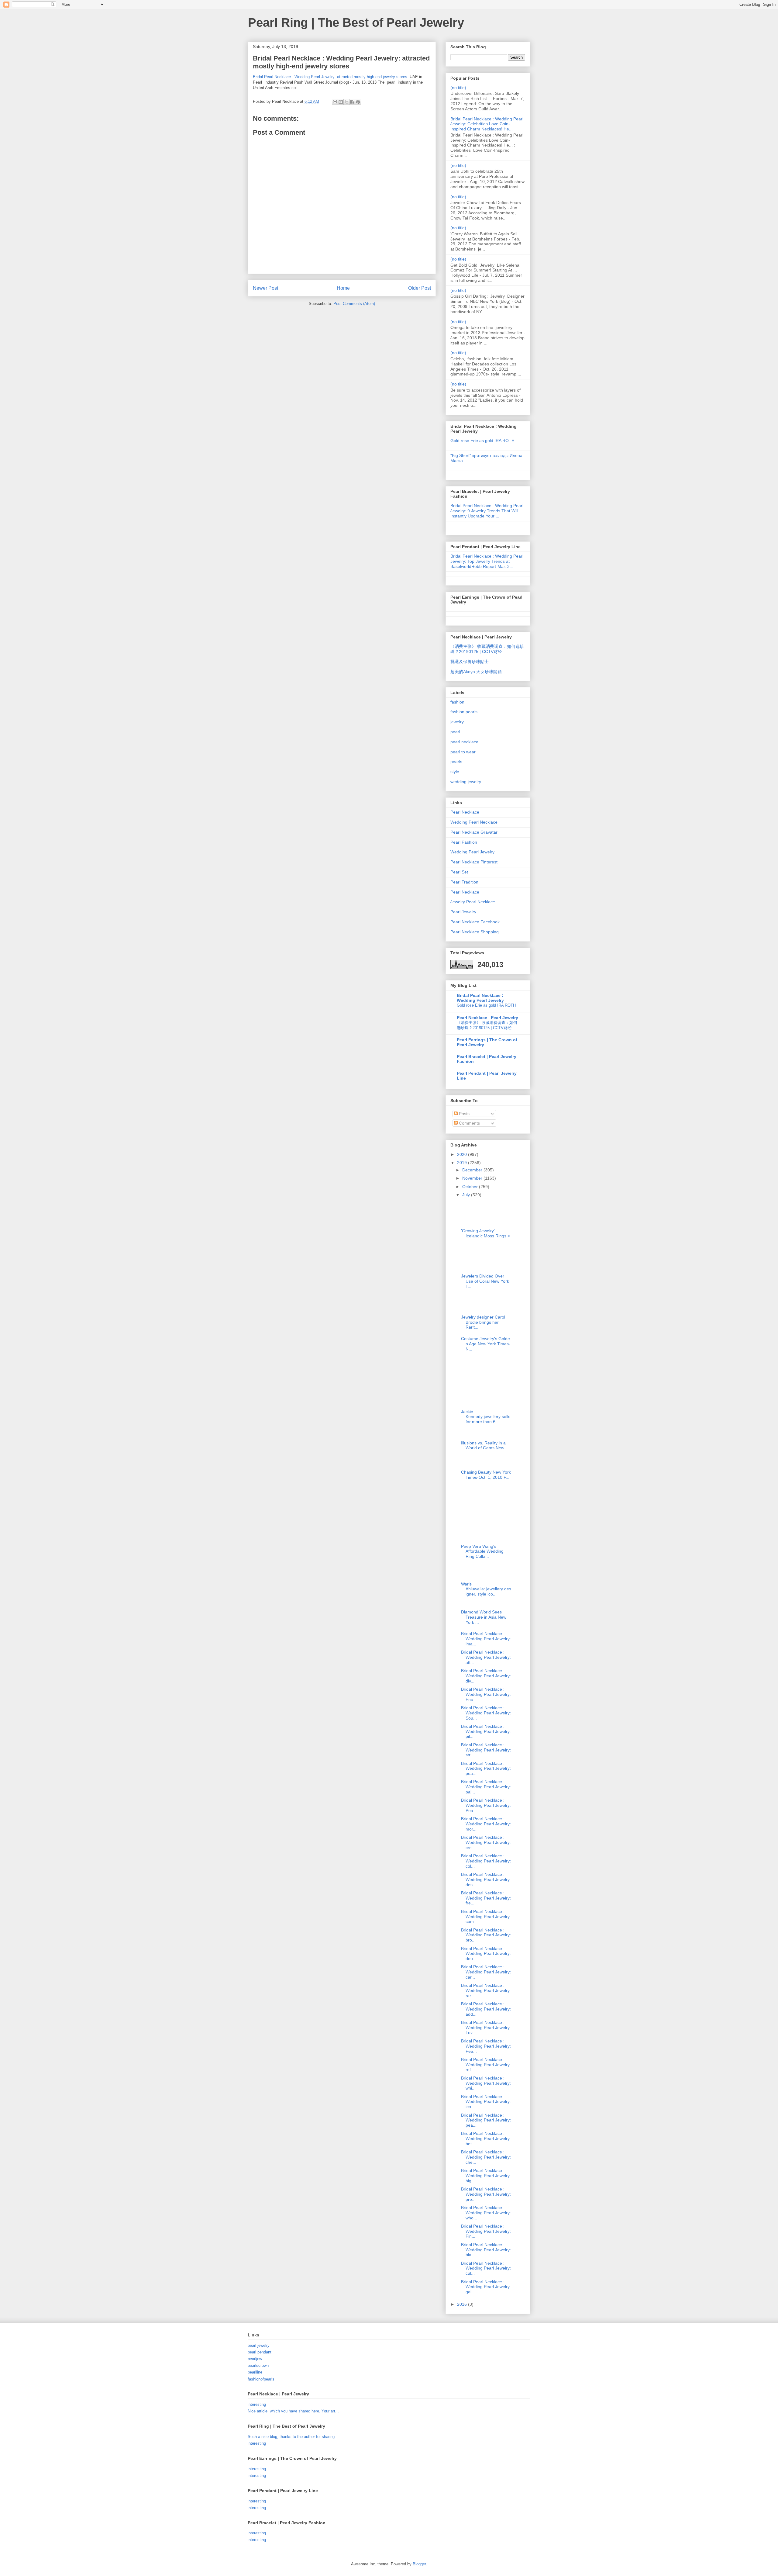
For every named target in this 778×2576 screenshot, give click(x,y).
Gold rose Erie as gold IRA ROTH (482, 441)
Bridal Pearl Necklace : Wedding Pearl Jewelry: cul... (486, 2268)
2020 (463, 1154)
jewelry (457, 722)
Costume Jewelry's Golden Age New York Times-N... (486, 1344)
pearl (455, 732)
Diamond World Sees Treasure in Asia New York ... (484, 1617)
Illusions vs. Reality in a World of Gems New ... (485, 1445)
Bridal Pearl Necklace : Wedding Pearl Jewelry (480, 998)
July (467, 1195)
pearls (456, 762)
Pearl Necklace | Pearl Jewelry (487, 1018)
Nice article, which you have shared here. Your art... (293, 2411)
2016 (463, 2304)
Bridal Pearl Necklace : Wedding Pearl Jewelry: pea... (486, 1769)
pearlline (255, 2372)
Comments (469, 1123)
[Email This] (335, 102)
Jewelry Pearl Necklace (473, 902)
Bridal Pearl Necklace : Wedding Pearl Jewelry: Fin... (486, 2231)
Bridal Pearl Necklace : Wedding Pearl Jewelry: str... (486, 1750)
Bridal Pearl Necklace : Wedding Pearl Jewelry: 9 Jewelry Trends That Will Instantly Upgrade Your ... (487, 511)
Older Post (420, 288)
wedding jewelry (466, 782)
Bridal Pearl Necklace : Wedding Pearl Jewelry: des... (486, 1879)
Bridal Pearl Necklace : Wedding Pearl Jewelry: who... (486, 2213)
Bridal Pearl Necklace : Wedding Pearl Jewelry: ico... (486, 2102)
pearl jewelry (259, 2345)
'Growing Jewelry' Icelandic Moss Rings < (485, 1233)
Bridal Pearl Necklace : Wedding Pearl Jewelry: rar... (486, 1990)
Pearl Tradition (464, 882)
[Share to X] (346, 102)
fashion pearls (464, 712)
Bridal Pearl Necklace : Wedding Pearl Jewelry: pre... (486, 2194)
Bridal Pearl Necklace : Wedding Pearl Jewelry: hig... (486, 2176)
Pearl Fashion (464, 842)
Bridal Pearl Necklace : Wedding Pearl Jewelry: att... (486, 1657)
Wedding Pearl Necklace (474, 822)
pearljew (255, 2359)
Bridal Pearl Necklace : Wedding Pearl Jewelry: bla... (486, 2250)
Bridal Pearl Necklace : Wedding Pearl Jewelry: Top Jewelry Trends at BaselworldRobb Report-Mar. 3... (487, 561)
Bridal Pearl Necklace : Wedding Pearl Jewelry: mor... (486, 1824)
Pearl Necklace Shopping (475, 932)
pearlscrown (258, 2365)
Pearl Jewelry (463, 912)
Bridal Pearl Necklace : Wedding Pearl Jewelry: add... (486, 2009)
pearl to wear (463, 752)
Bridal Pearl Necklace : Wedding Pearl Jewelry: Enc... (486, 1694)
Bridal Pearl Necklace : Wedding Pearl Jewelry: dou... (486, 1954)
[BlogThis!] (341, 102)
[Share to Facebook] (352, 102)
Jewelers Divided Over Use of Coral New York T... (485, 1281)
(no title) (458, 88)
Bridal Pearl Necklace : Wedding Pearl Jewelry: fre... (486, 1898)
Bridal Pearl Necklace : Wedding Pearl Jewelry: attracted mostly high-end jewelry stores (330, 77)
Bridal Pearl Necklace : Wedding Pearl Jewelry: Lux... (486, 2028)
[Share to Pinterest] (358, 102)
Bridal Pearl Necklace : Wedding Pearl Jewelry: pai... (486, 1787)
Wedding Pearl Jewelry (472, 852)
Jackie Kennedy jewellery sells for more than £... (486, 1417)
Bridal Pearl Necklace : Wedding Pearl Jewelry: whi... (486, 2083)
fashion (457, 702)
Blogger (419, 2564)
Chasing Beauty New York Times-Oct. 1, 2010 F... (486, 1475)
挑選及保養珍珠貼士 (470, 662)
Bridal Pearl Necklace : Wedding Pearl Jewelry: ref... (486, 2065)
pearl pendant (260, 2352)
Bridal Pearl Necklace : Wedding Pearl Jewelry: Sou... (486, 1713)
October (471, 1187)
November (473, 1178)
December (473, 1170)
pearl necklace (464, 742)
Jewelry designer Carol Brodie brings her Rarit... (483, 1322)
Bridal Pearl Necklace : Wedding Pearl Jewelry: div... (486, 1676)
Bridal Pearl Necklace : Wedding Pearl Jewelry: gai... (486, 2287)
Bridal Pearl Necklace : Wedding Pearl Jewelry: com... (486, 1917)
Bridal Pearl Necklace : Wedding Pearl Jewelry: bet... (486, 2139)
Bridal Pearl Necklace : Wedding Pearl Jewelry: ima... (486, 1639)
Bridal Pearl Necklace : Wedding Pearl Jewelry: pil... (486, 1731)
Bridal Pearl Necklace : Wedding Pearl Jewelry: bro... (486, 1935)
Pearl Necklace (465, 812)
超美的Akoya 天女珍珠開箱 (476, 672)
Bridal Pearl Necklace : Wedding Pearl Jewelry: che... (486, 2157)
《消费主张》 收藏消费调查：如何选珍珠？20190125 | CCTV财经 (487, 649)
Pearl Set (459, 872)
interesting (257, 2404)
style (455, 772)
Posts (464, 1114)
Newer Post (265, 288)
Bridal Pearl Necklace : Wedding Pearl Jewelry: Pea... (486, 1805)
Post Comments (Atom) (354, 304)
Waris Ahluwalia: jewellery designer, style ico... (486, 1589)
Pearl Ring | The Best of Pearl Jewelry (356, 22)
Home (343, 288)
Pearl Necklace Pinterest (474, 862)
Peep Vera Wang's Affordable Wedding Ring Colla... (482, 1551)
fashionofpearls (261, 2379)
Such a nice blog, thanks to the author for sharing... (293, 2437)
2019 (463, 1163)
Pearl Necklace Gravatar (474, 832)
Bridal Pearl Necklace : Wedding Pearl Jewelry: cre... (486, 1842)
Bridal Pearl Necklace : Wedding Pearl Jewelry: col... (486, 1861)
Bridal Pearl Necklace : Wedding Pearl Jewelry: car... (486, 1972)
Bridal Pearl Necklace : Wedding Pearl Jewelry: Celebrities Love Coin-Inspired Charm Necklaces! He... (487, 124)
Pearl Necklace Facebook (475, 922)
